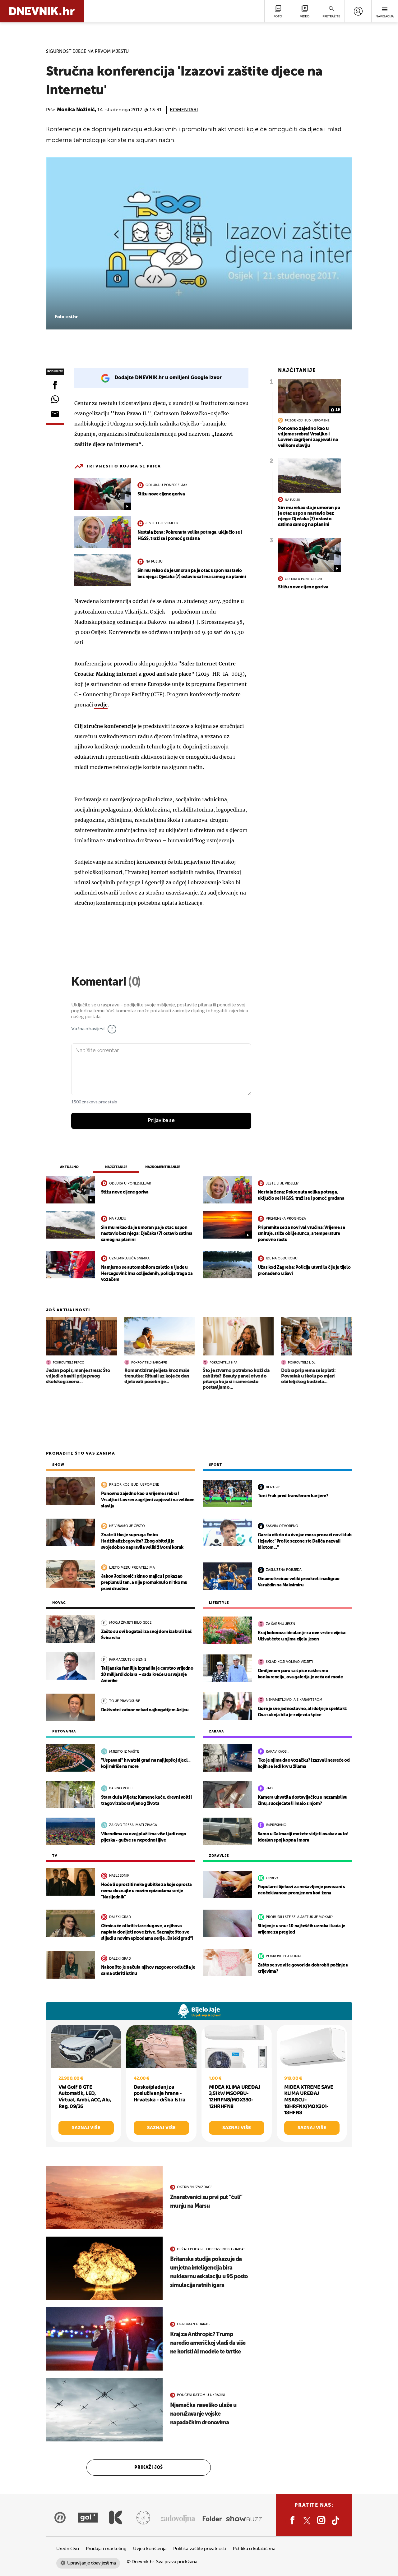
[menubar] (358, 11)
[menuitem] (358, 11)
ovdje (101, 705)
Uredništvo (68, 2549)
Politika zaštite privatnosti (200, 2549)
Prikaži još (149, 2468)
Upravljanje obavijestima (92, 2563)
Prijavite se (161, 1120)
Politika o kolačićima (254, 2549)
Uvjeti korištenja (150, 2549)
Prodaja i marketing (106, 2549)
